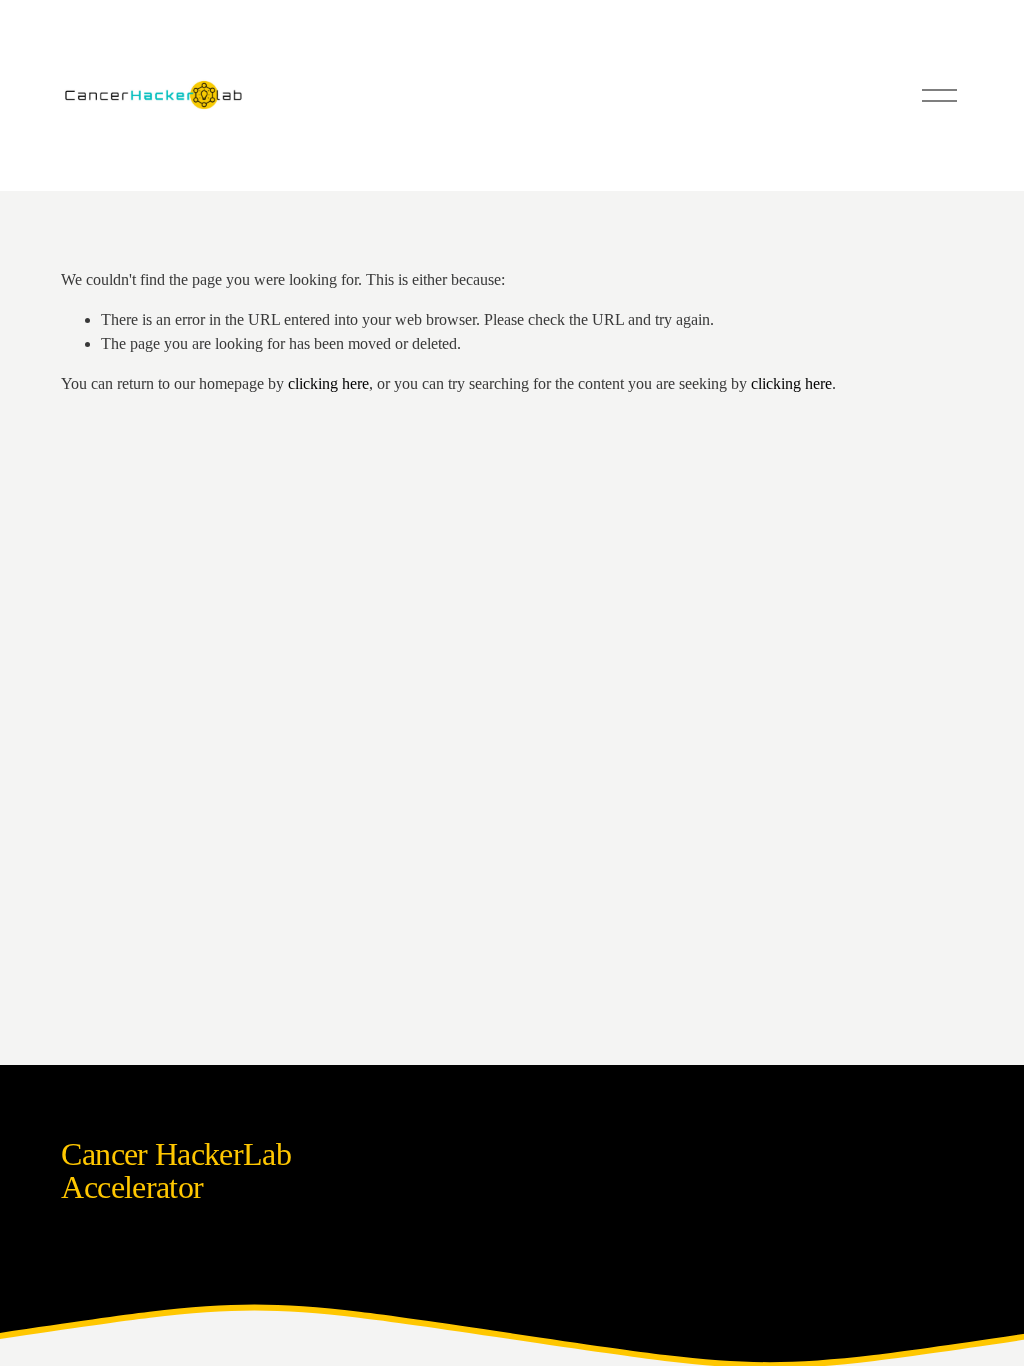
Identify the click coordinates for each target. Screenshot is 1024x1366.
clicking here (328, 383)
